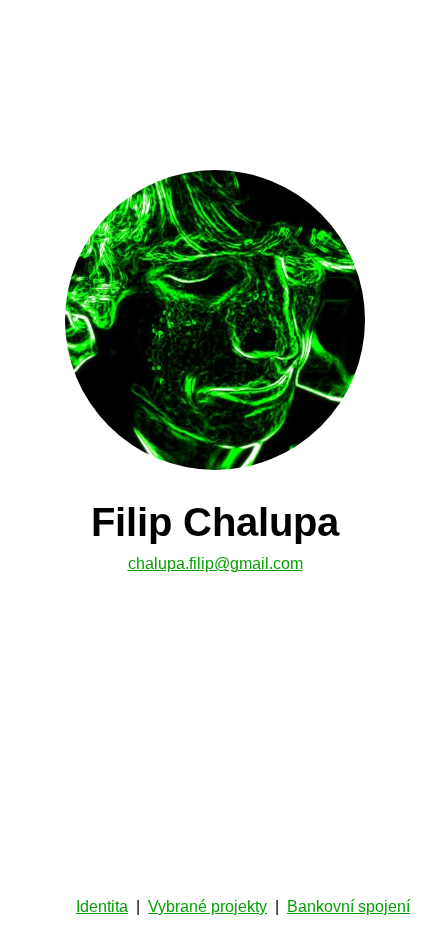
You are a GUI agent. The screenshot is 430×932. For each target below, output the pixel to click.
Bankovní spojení (348, 906)
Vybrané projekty (207, 906)
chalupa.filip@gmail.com (215, 563)
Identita (102, 906)
